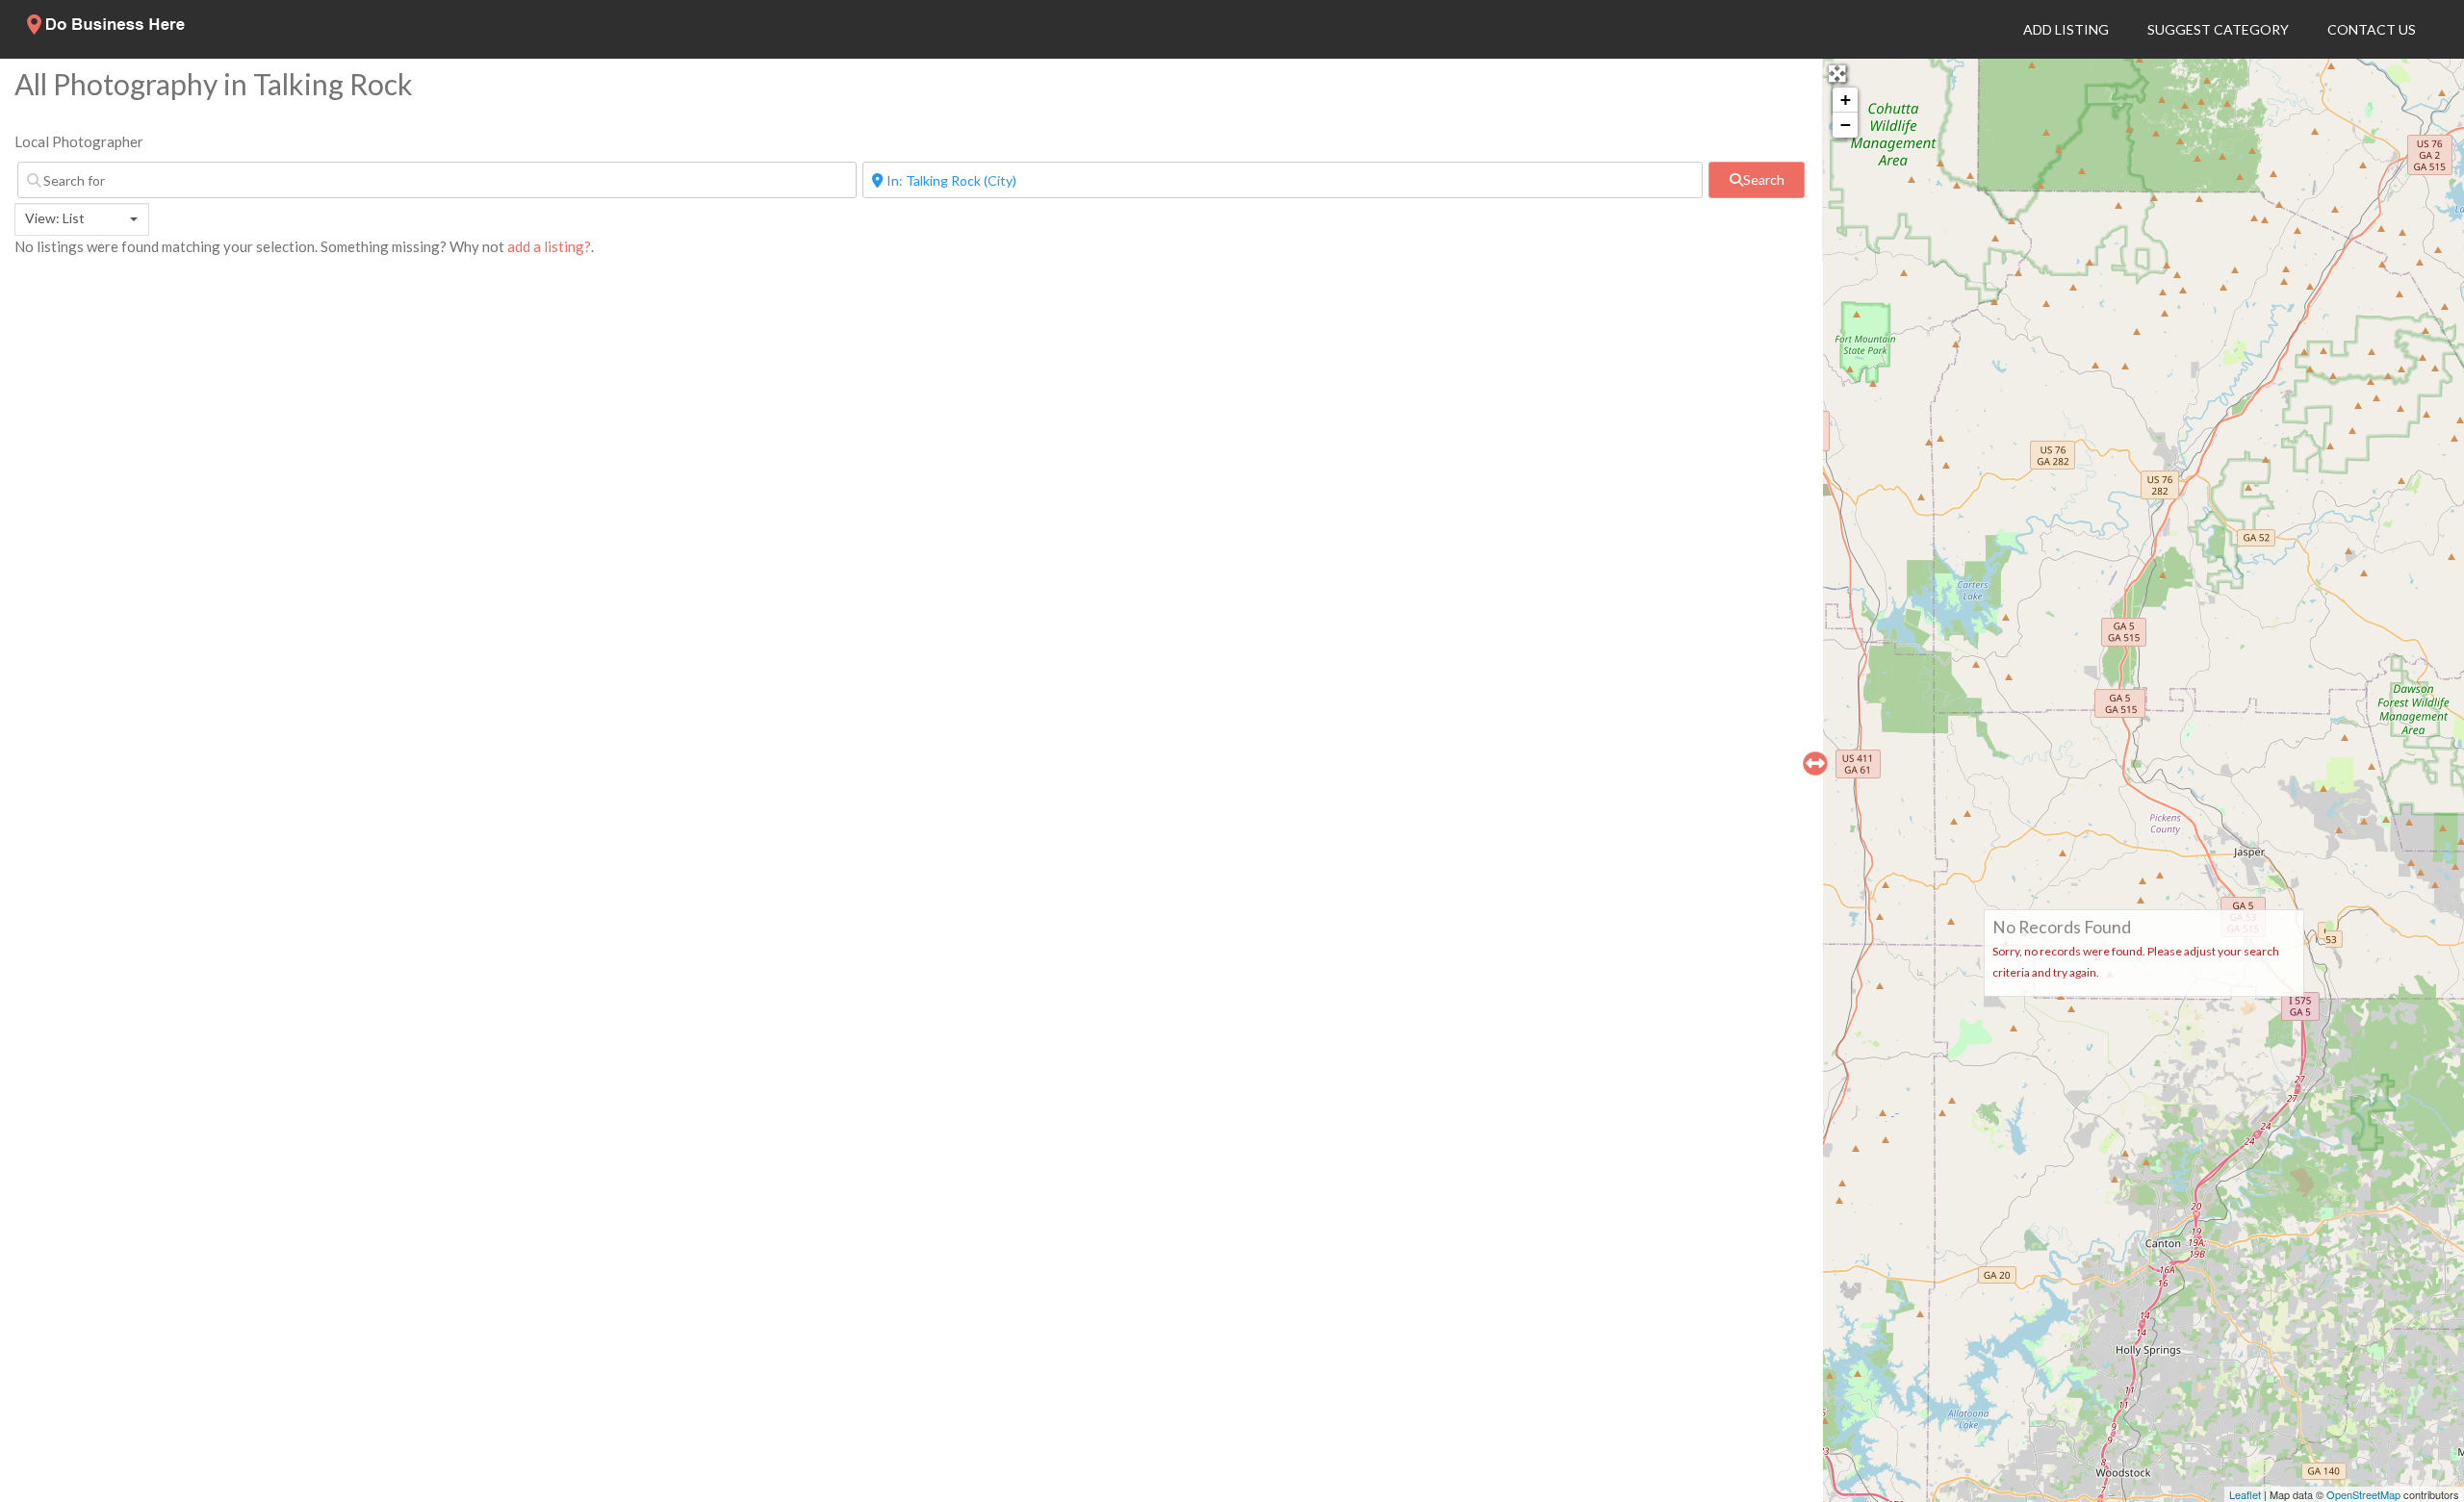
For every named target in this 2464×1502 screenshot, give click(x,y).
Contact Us (2372, 29)
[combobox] (82, 219)
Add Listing (2066, 29)
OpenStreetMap (2363, 1494)
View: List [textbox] (55, 218)
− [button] (1846, 125)
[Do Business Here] (107, 29)
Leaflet (2245, 1494)
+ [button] (1846, 100)
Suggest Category (2218, 29)
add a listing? (549, 246)
